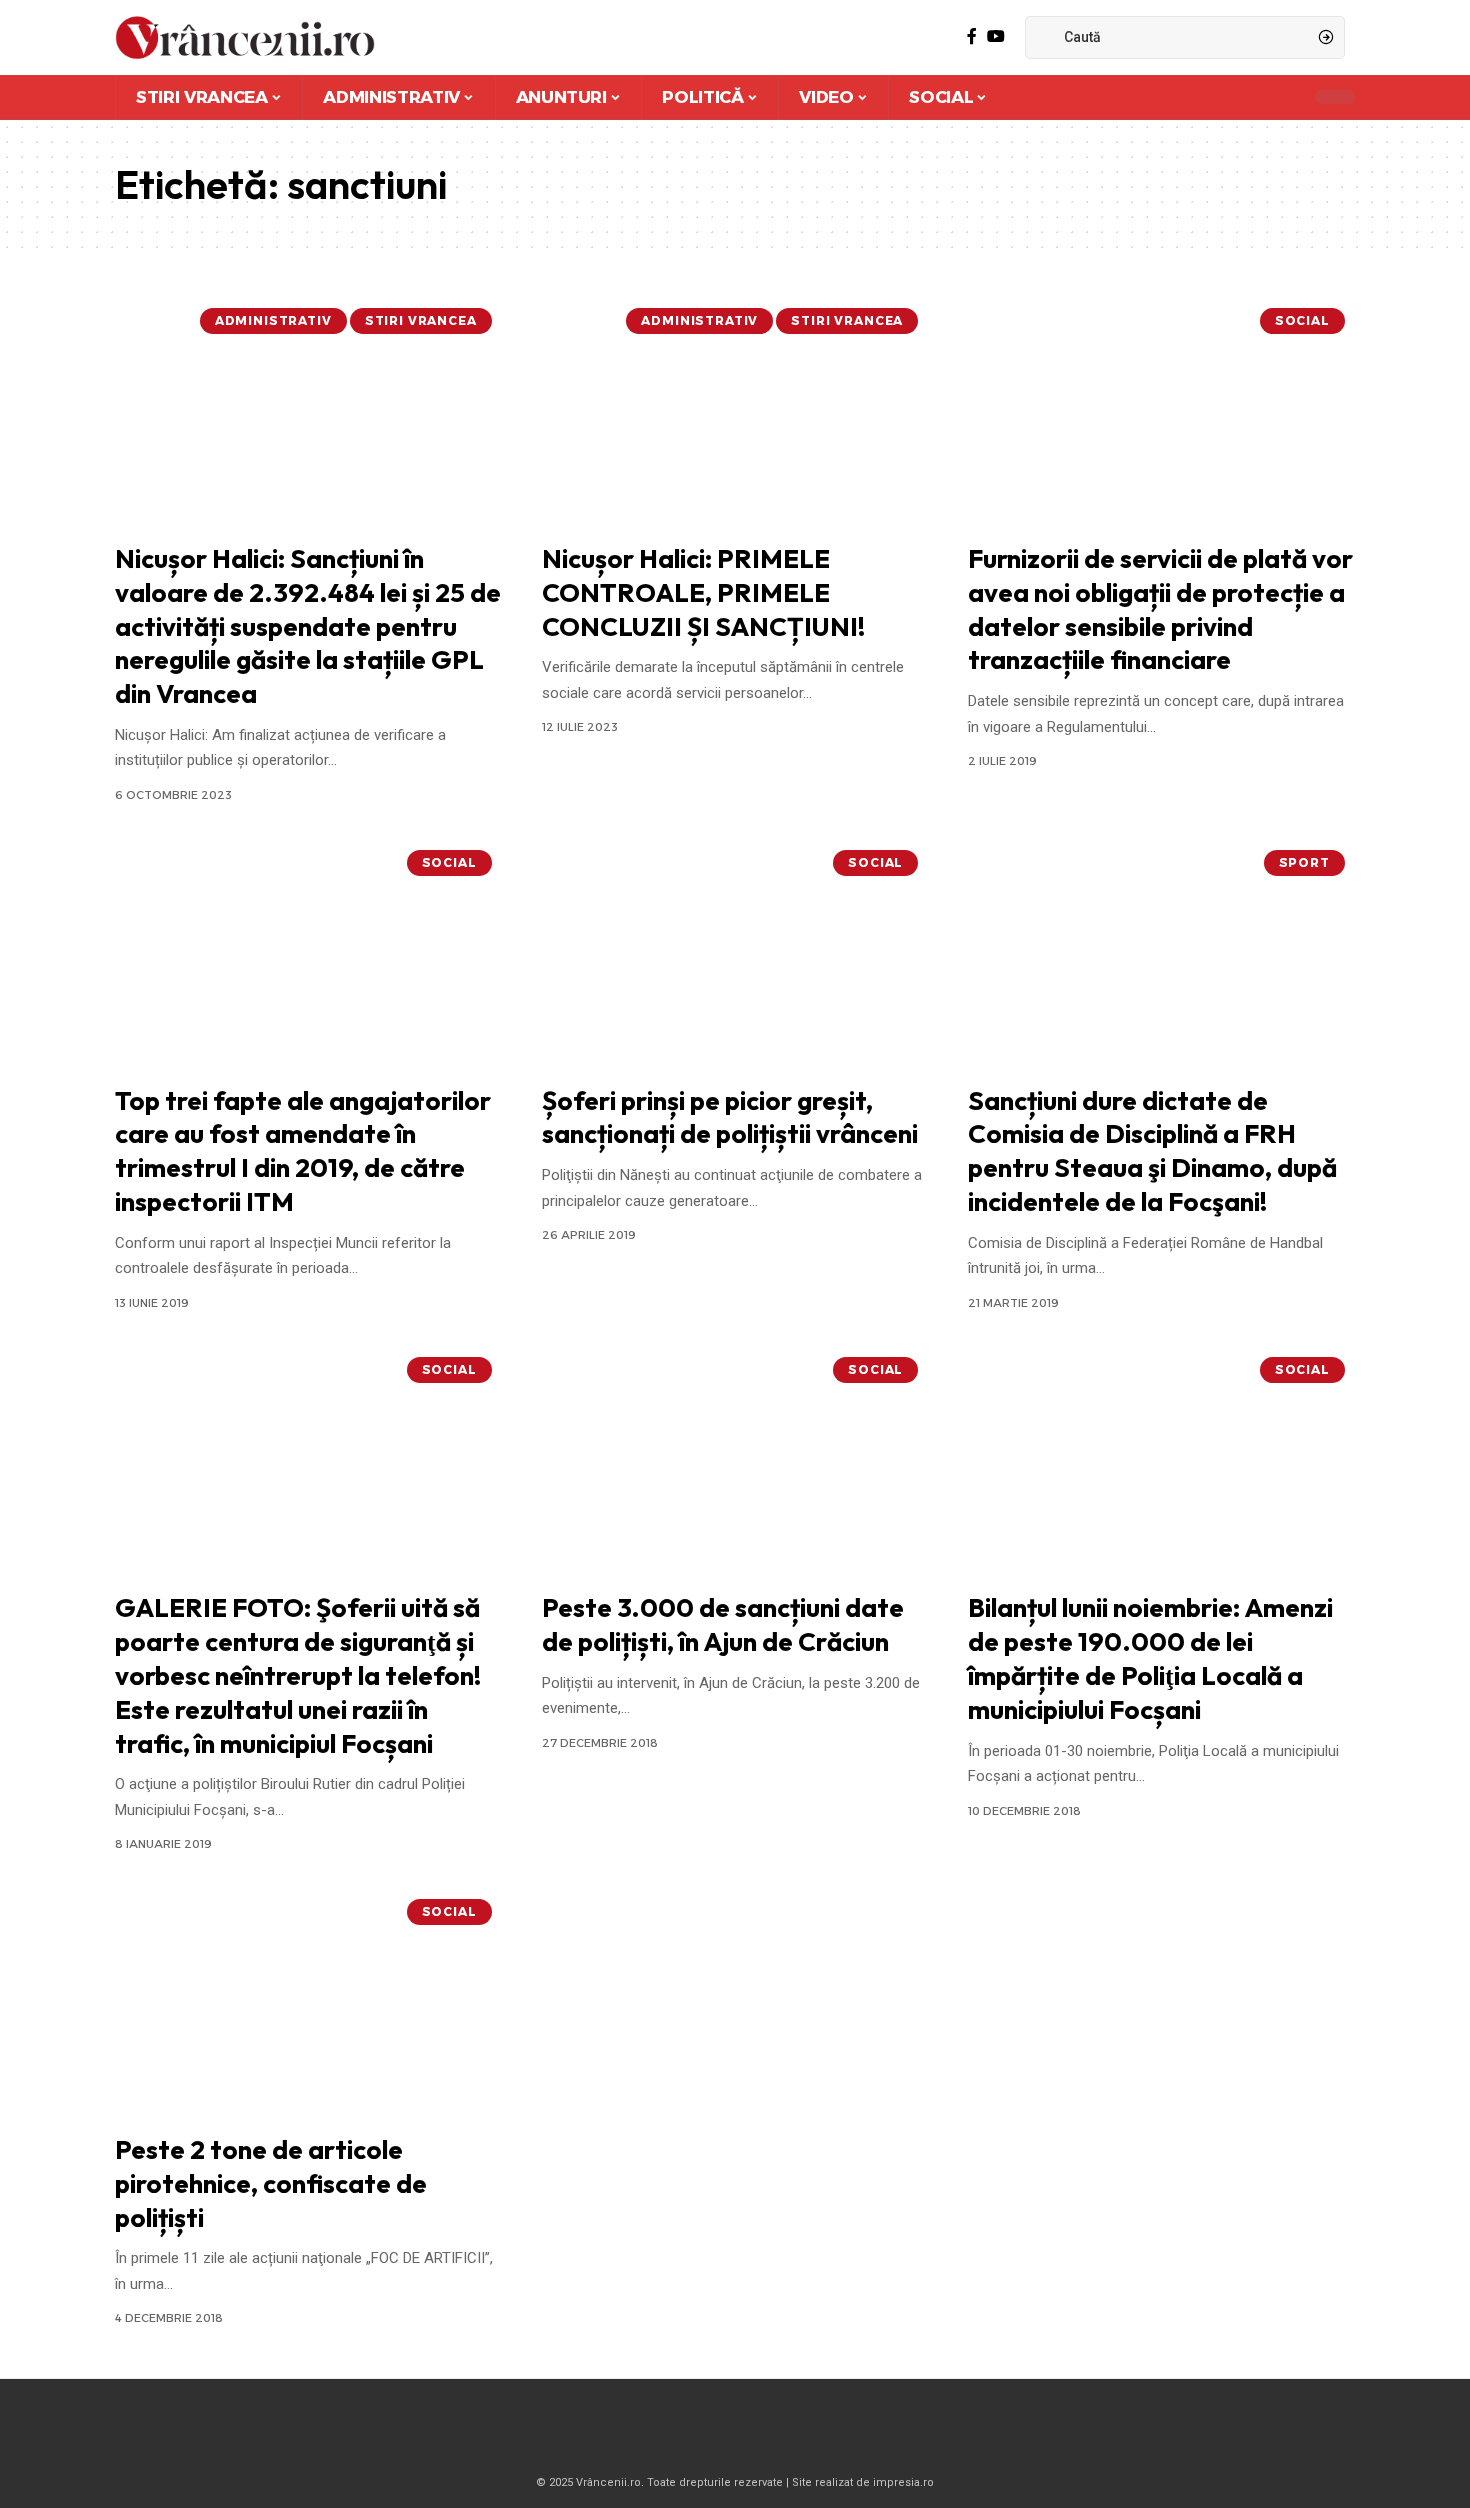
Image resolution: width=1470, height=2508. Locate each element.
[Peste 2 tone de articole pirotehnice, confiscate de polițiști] (308, 2005)
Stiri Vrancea (421, 320)
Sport (1304, 862)
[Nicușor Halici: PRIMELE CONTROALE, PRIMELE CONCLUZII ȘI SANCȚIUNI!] (735, 414)
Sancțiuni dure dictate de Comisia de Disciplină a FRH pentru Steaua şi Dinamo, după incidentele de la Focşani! (1152, 1151)
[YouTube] (996, 36)
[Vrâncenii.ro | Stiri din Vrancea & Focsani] (245, 37)
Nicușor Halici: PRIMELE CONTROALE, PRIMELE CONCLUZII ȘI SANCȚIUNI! (703, 592)
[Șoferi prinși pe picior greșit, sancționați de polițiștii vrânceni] (735, 956)
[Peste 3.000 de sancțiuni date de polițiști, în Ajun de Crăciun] (735, 1463)
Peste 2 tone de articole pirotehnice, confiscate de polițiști (271, 2183)
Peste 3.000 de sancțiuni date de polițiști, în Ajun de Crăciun (723, 1624)
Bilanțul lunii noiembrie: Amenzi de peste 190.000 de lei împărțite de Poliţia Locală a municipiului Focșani (1150, 1658)
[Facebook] (972, 36)
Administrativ (273, 320)
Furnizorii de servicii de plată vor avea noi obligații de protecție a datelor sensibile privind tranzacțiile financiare (1160, 609)
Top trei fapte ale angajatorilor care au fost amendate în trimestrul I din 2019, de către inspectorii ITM (303, 1151)
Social (1302, 320)
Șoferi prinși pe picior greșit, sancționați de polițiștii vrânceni (730, 1117)
